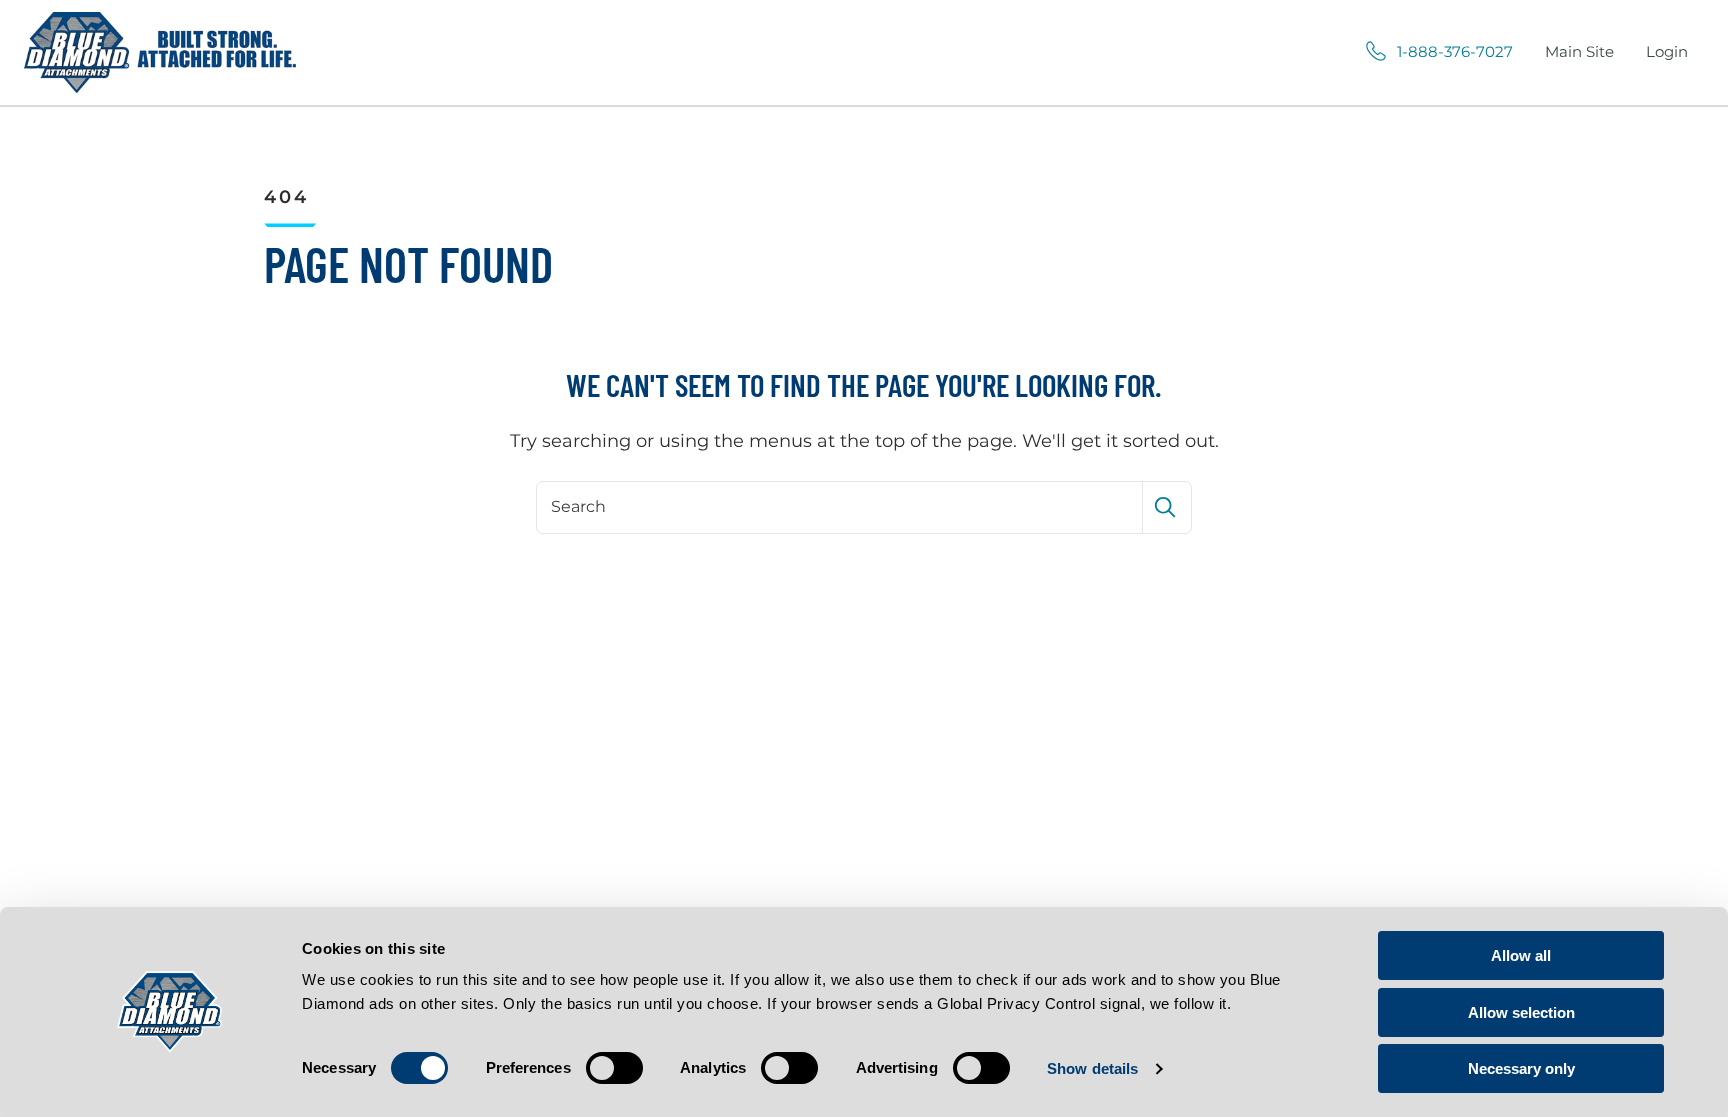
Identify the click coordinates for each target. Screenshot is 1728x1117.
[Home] (160, 52)
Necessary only (1521, 1068)
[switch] (614, 1068)
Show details (1092, 1068)
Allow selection (1521, 1012)
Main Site (1579, 51)
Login (1667, 51)
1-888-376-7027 (1455, 52)
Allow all (1521, 955)
